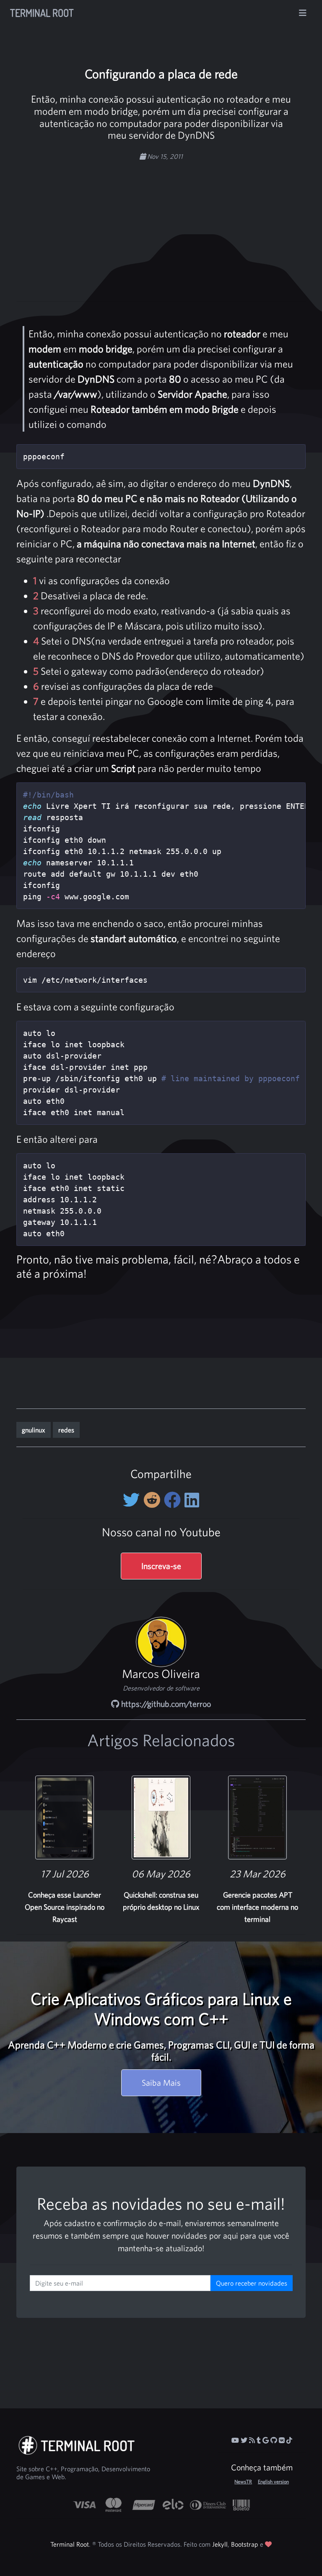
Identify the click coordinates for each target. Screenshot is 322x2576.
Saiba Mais (161, 2083)
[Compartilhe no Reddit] (154, 1500)
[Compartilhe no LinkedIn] (192, 1500)
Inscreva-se (161, 1566)
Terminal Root (42, 13)
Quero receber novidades (252, 2283)
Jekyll (220, 2544)
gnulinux (34, 1430)
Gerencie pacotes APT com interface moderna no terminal (257, 1907)
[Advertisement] (176, 227)
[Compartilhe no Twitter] (133, 1500)
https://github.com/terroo (165, 1704)
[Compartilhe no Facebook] (174, 1500)
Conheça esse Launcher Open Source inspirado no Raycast (65, 1907)
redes (66, 1430)
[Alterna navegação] (303, 13)
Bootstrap (245, 2544)
